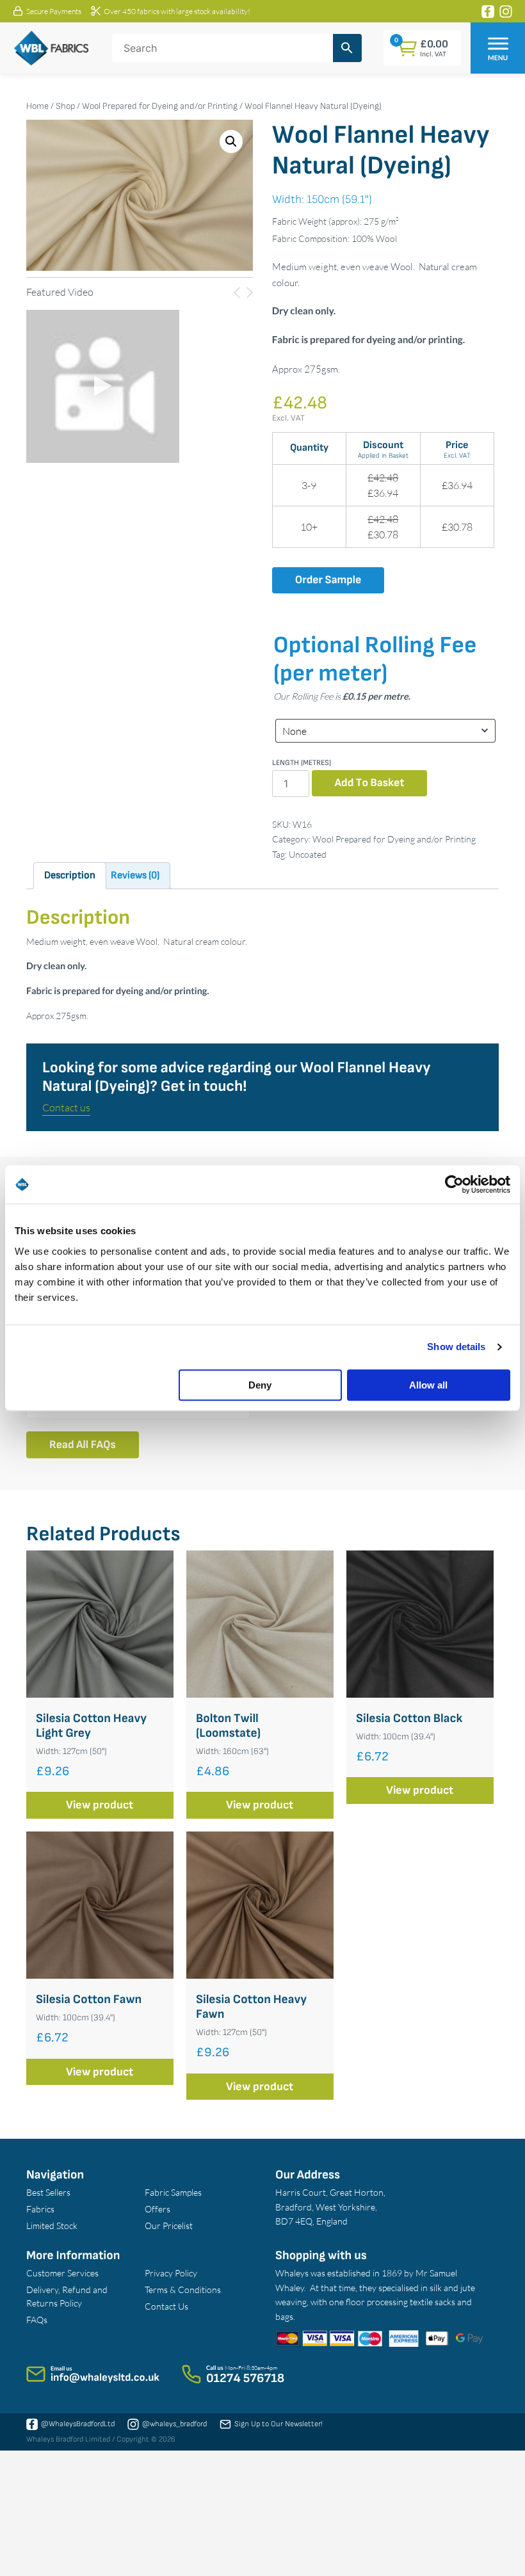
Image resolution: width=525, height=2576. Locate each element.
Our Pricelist (169, 2226)
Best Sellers (48, 2192)
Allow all (428, 1385)
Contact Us (166, 2306)
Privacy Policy (171, 2273)
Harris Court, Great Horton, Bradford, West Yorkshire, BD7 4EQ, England (330, 2207)
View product (100, 1805)
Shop (65, 106)
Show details (456, 1347)
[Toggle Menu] (498, 43)
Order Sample (328, 580)
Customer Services (62, 2273)
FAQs (37, 2320)
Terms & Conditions (183, 2290)
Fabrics (40, 2209)
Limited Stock (52, 2226)
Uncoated (308, 854)
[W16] (103, 386)
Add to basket (370, 783)
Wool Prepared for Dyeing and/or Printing (160, 106)
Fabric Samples (173, 2192)
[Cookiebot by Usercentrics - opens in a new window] (454, 1184)
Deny (260, 1385)
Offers (157, 2209)
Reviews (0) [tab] (135, 875)
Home (37, 106)
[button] (231, 141)
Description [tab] (70, 875)
